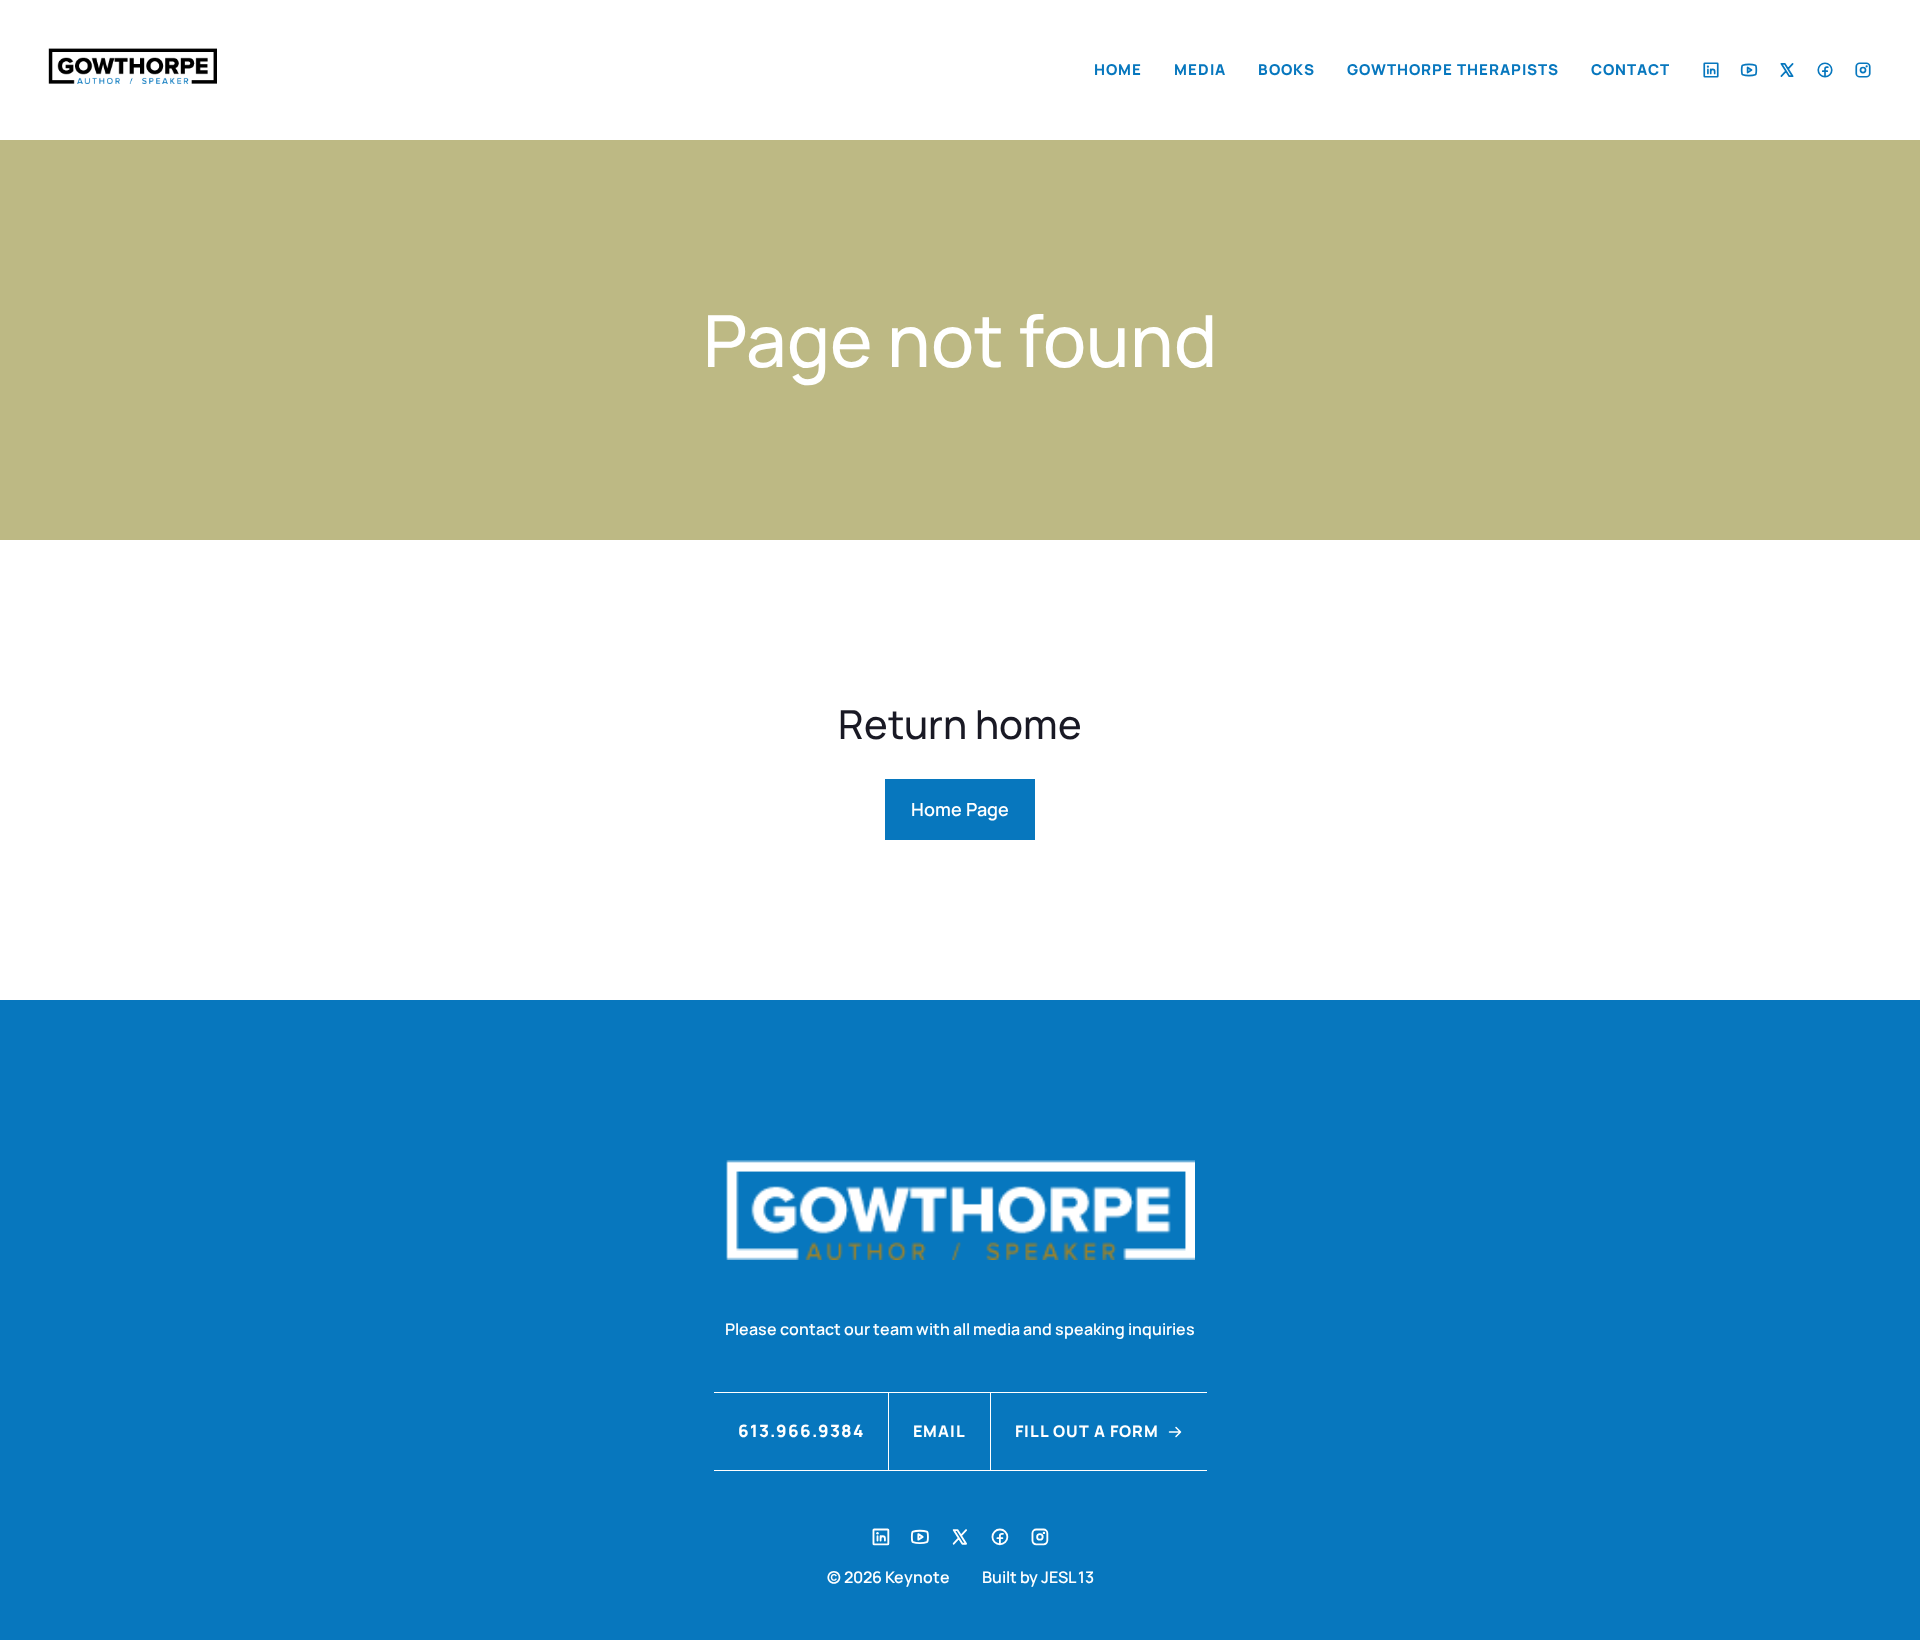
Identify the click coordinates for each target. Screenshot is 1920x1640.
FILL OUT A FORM (1087, 1431)
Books (1286, 69)
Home (1118, 69)
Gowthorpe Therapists (1453, 69)
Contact (1630, 69)
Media (1200, 69)
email (939, 1431)
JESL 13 (1067, 1577)
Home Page (960, 809)
